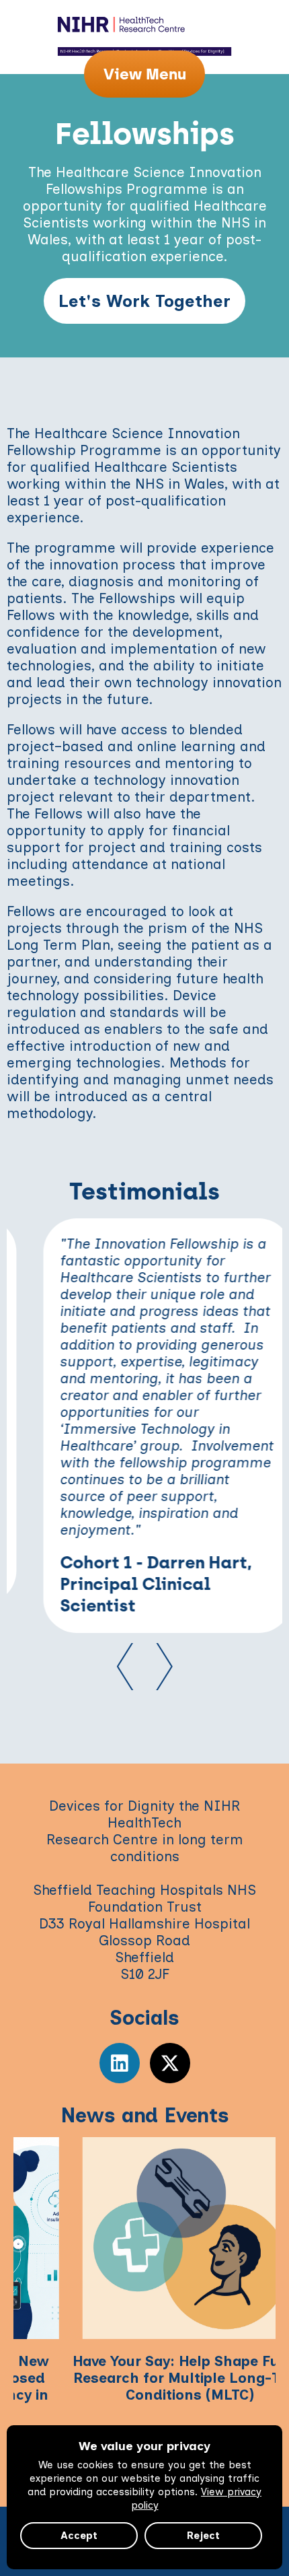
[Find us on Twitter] (170, 2063)
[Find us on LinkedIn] (120, 2063)
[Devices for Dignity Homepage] (144, 24)
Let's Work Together (144, 301)
